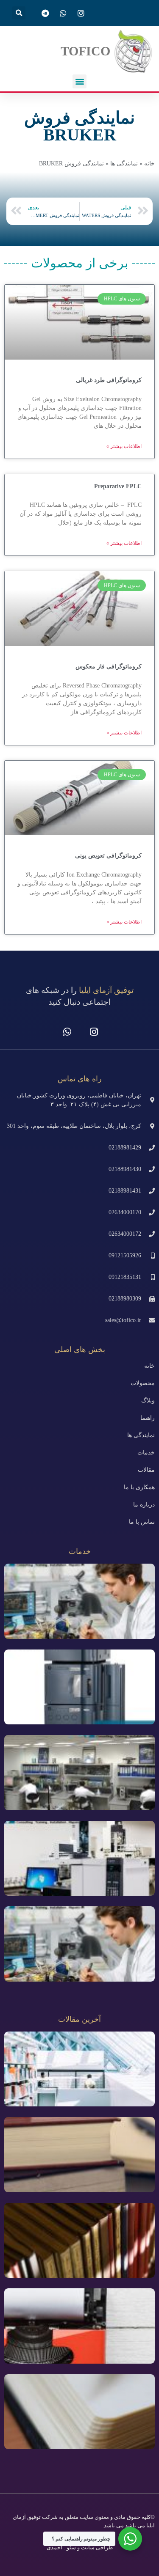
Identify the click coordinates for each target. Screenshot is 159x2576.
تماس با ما (142, 1522)
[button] (19, 13)
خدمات (146, 1453)
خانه (149, 164)
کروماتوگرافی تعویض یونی (108, 856)
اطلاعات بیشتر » (124, 446)
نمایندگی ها (124, 164)
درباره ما (144, 1505)
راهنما (148, 1418)
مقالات (146, 1470)
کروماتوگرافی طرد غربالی (109, 380)
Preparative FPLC (118, 486)
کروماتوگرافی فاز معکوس (109, 667)
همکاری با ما (139, 1487)
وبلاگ (148, 1401)
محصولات (143, 1383)
